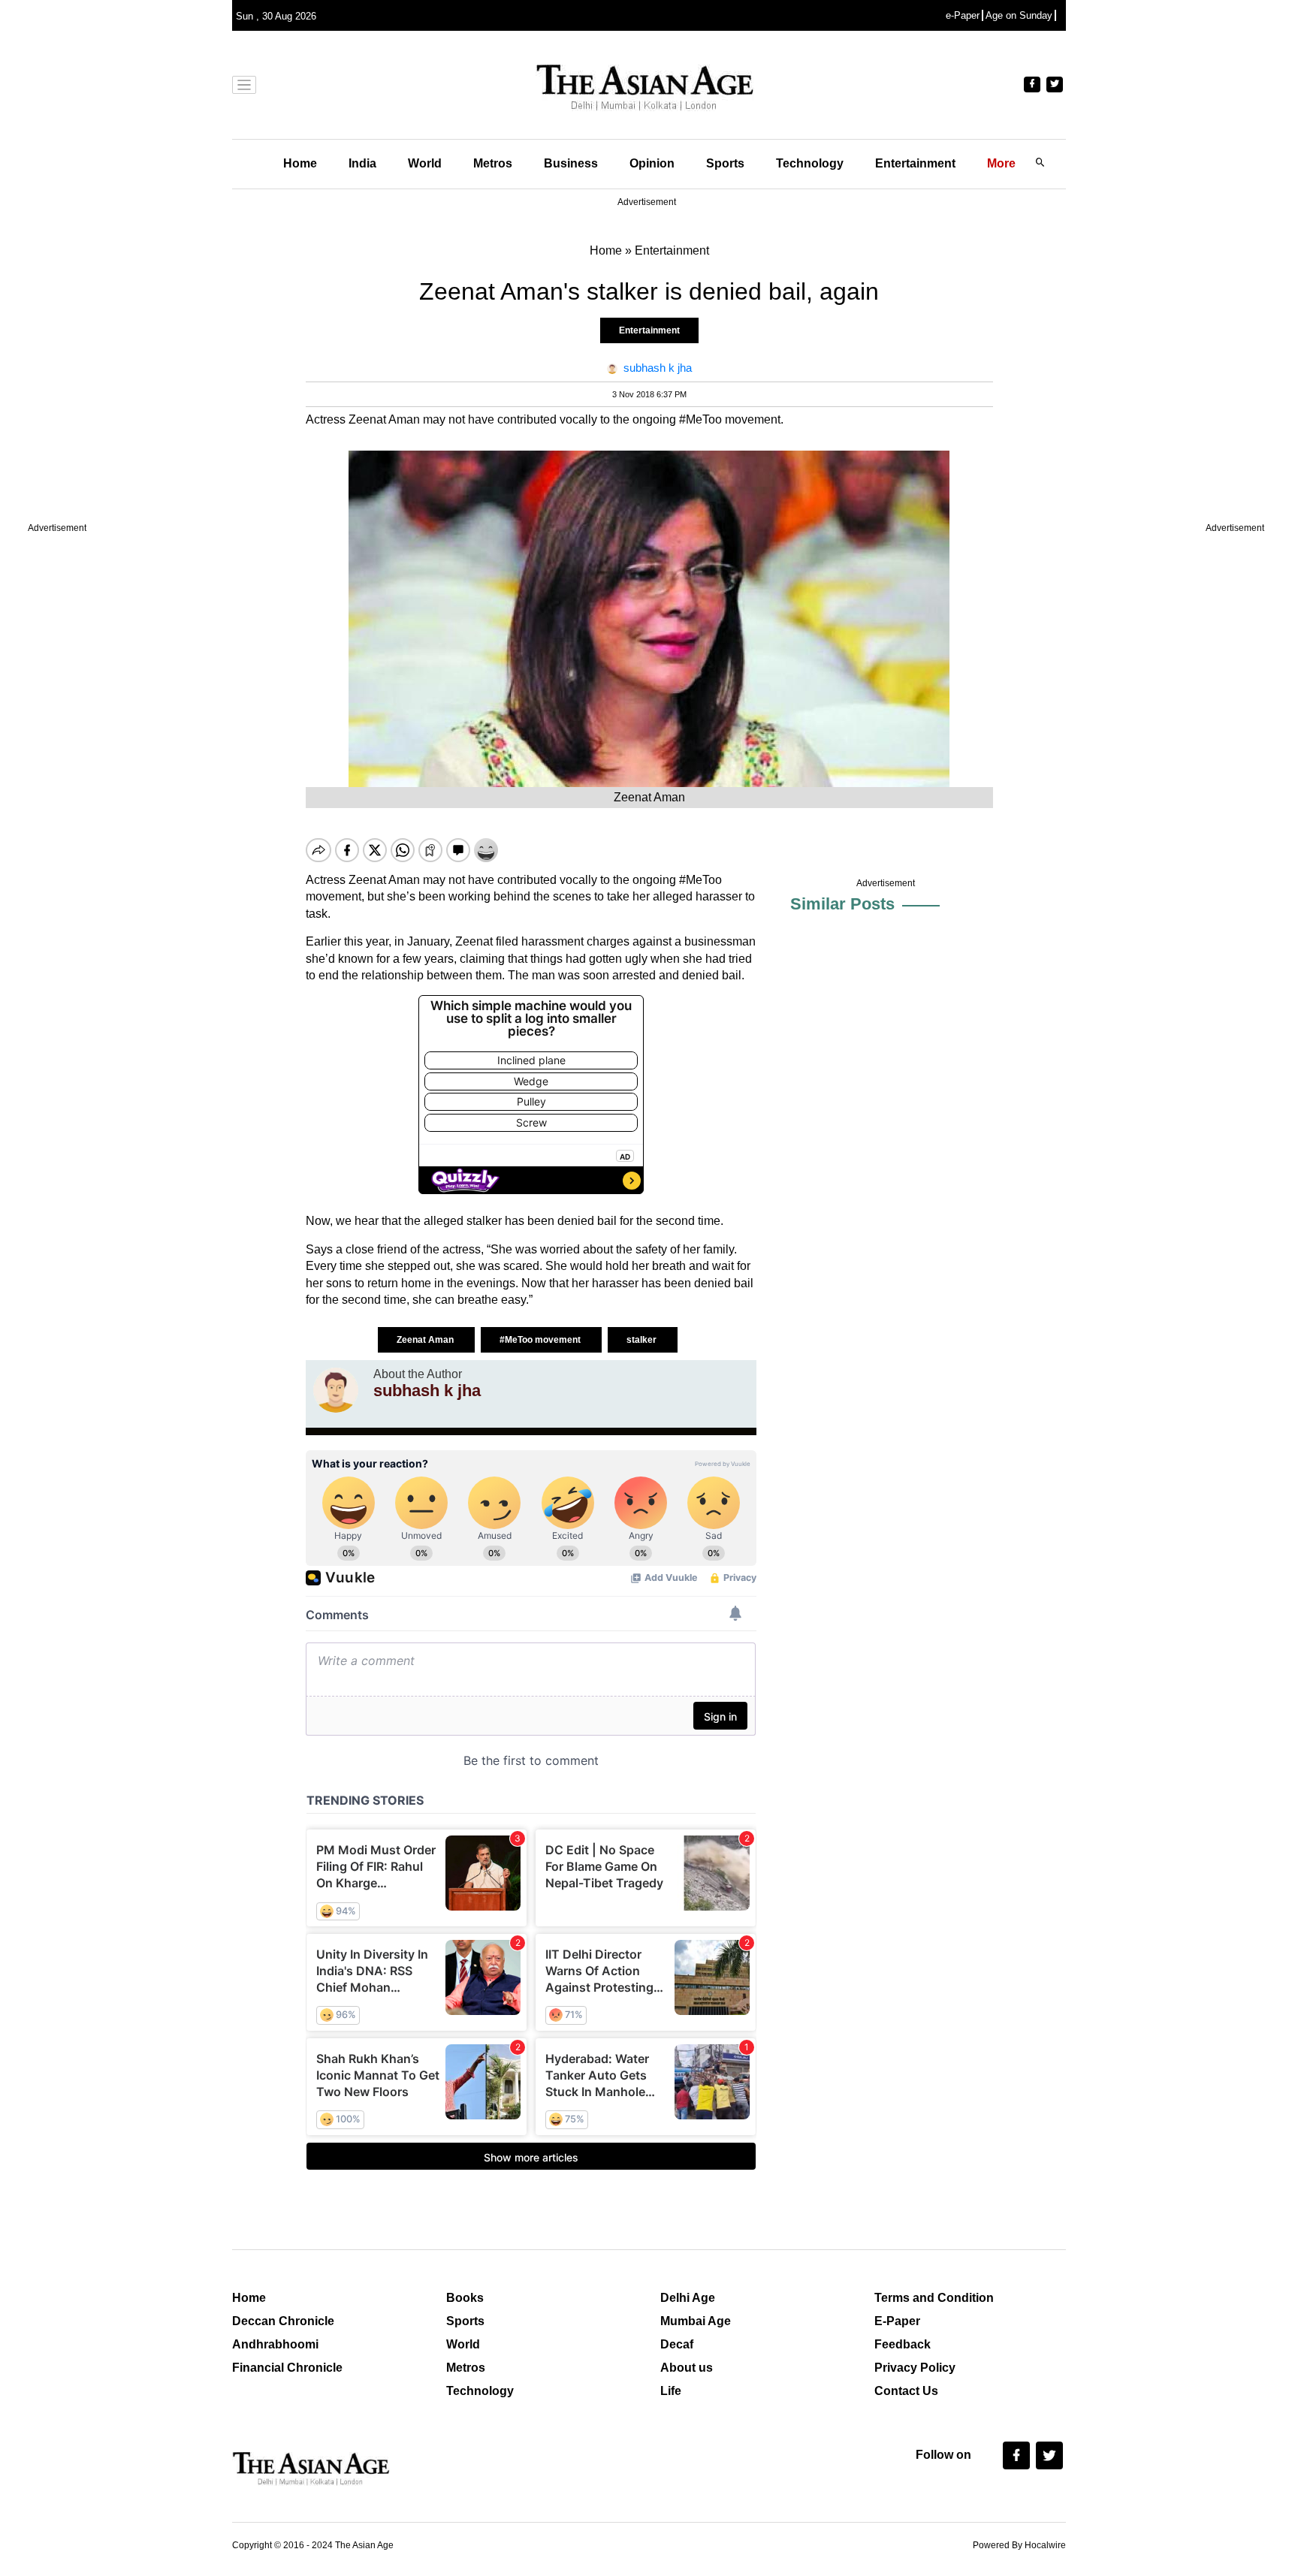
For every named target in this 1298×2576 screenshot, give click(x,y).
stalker (643, 1340)
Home (300, 163)
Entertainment (915, 163)
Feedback (903, 2344)
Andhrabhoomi (275, 2344)
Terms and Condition (934, 2298)
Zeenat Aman (426, 1340)
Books (465, 2298)
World (425, 163)
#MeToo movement (541, 1340)
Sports (725, 163)
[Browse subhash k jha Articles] (336, 1390)
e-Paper (963, 15)
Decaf (677, 2344)
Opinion (652, 163)
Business (571, 163)
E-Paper (897, 2321)
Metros (493, 163)
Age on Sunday (1019, 15)
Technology (810, 163)
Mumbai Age (696, 2321)
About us (687, 2368)
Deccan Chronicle (283, 2321)
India (362, 163)
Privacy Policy (915, 2368)
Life (671, 2391)
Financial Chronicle (287, 2368)
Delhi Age (688, 2298)
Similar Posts (842, 904)
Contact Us (906, 2391)
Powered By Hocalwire (1019, 2545)
